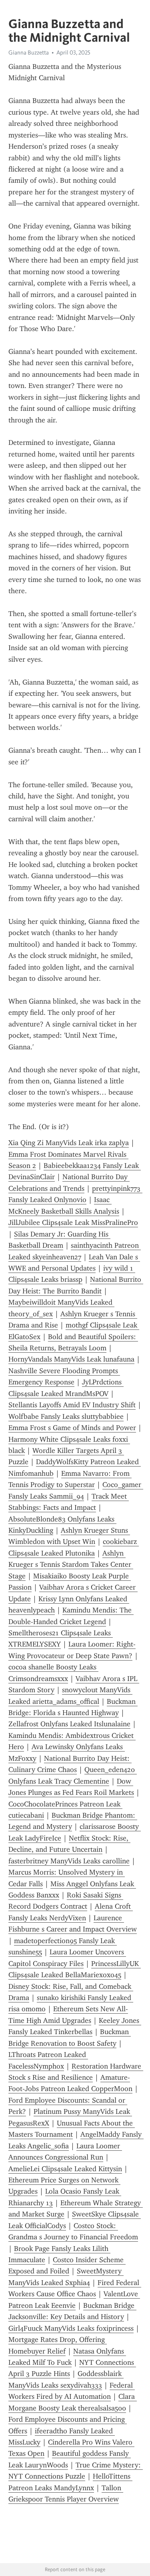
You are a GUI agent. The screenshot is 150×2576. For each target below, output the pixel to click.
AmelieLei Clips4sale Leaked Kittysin (65, 2169)
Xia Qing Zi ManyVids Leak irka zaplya (69, 1143)
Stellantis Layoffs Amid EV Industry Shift (72, 1405)
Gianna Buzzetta (29, 53)
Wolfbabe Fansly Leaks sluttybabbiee (66, 1416)
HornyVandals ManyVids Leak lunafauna (71, 1359)
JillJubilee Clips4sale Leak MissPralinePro (73, 1222)
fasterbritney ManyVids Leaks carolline (69, 1861)
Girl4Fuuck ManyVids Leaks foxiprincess (71, 2328)
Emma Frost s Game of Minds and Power (72, 1428)
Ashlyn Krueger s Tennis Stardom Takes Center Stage (71, 1565)
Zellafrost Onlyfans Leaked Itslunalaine (69, 1724)
